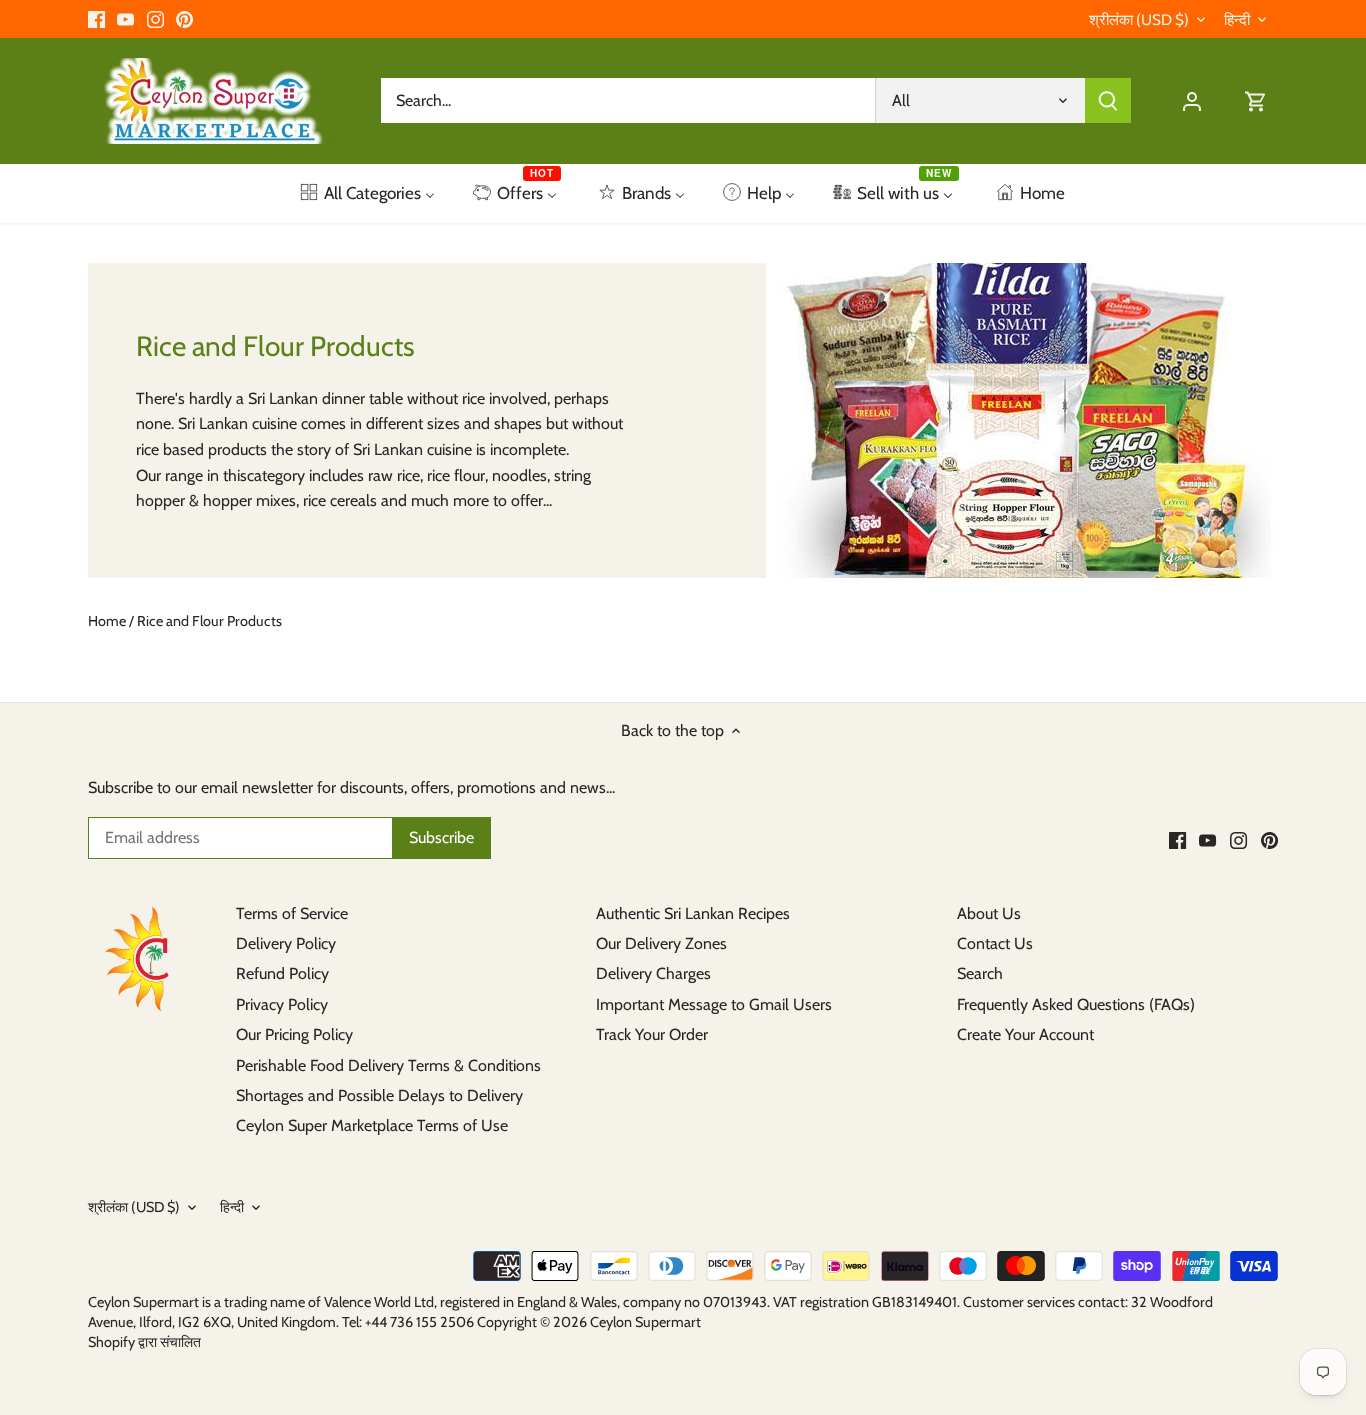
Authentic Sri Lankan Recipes (693, 913)
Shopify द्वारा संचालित (144, 1342)
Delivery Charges (653, 973)
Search (980, 973)
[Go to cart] (1256, 100)
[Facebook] (96, 19)
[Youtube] (125, 19)
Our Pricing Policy (294, 1034)
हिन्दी (1237, 20)
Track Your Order (652, 1034)
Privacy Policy (282, 1004)
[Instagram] (155, 19)
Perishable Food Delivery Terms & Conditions (388, 1065)
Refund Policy (282, 973)
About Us (989, 913)
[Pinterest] (184, 19)
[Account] (1192, 100)
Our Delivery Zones (661, 943)
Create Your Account (1025, 1034)
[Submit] (1109, 100)
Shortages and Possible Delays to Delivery (379, 1095)
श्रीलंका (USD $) (1139, 20)
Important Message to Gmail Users (714, 1004)
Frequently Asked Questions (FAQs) (1076, 1004)
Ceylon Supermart (645, 1322)
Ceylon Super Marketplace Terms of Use (372, 1125)
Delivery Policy (286, 943)
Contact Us (995, 943)
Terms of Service (292, 913)
